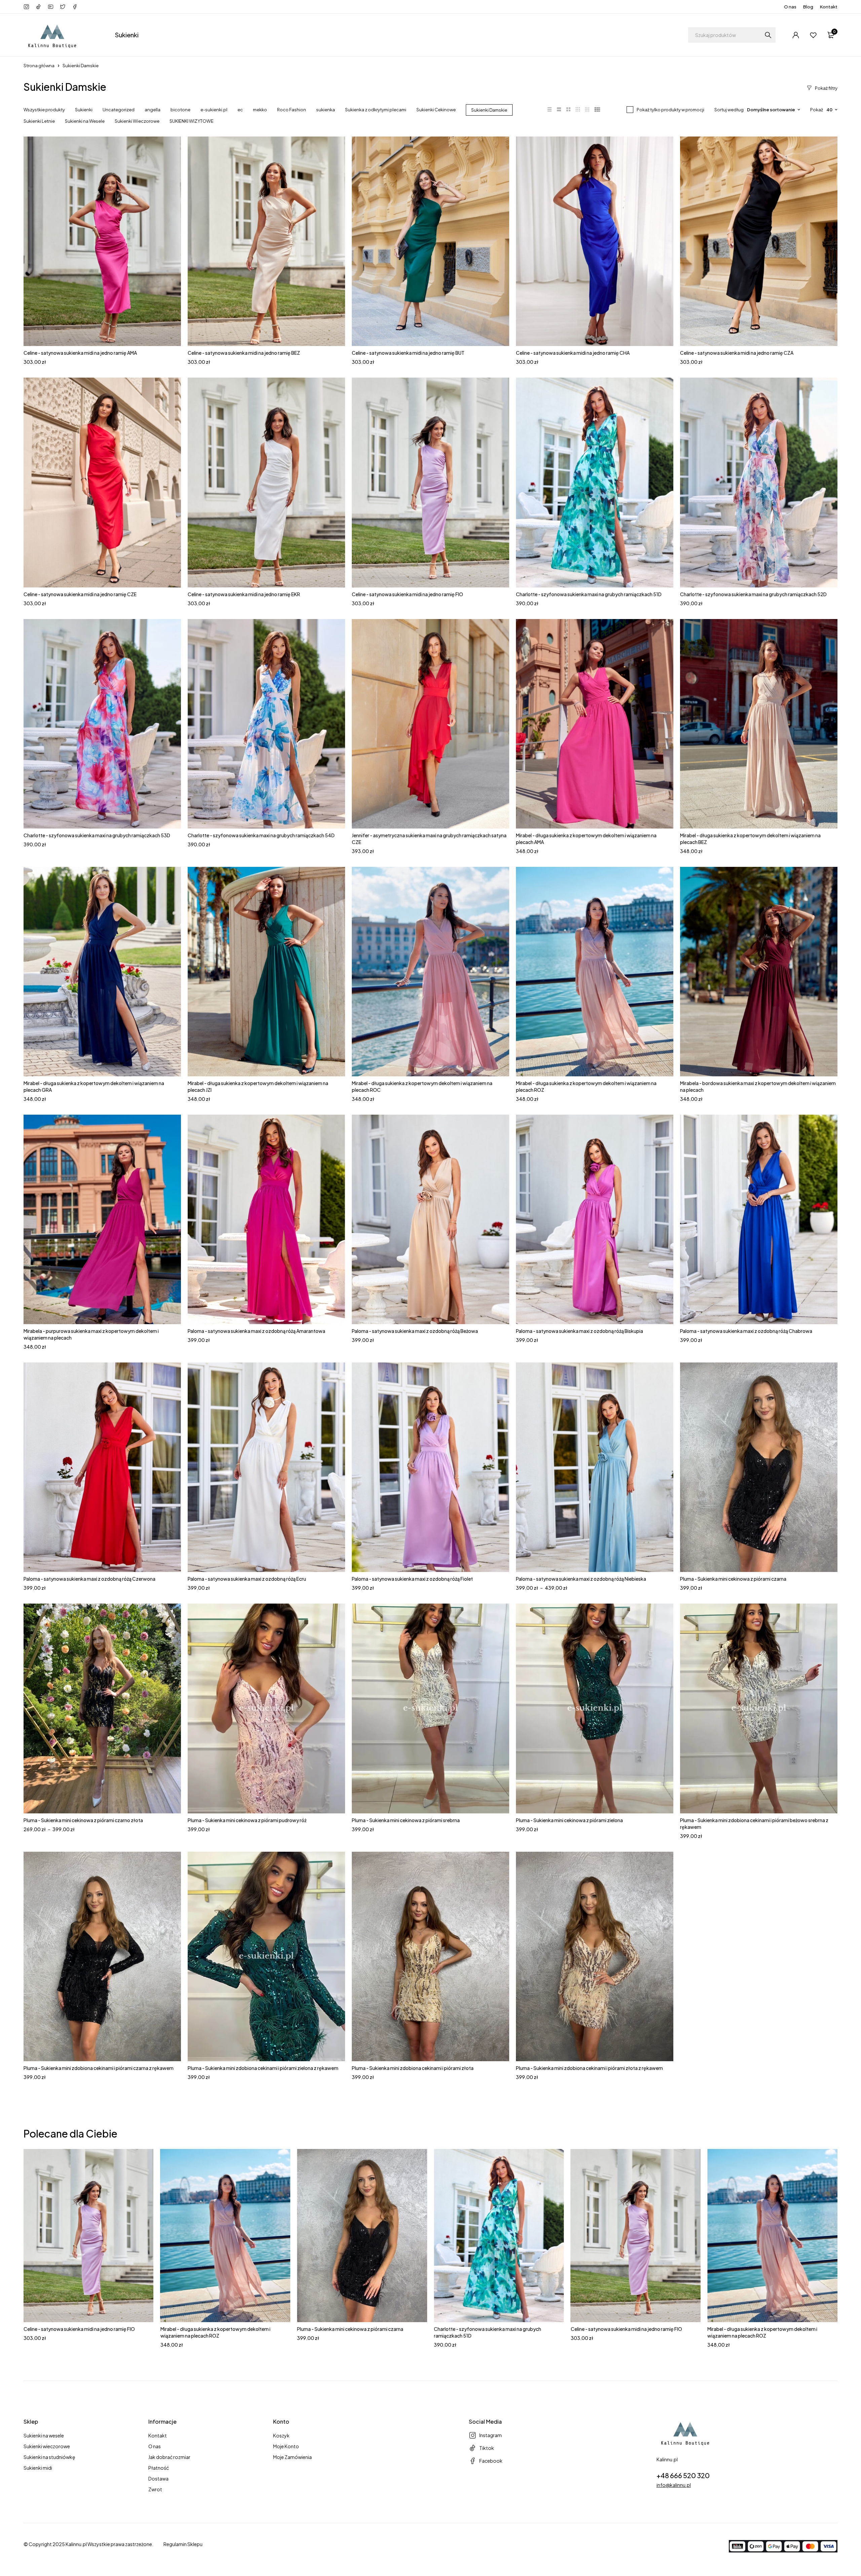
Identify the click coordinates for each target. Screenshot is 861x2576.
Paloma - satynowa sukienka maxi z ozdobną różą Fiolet (412, 1579)
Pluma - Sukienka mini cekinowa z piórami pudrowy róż (247, 1820)
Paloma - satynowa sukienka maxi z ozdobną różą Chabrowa (746, 1331)
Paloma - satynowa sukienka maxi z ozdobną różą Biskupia (579, 1331)
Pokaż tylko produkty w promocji (670, 110)
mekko (260, 110)
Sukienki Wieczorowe (137, 121)
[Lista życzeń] (813, 35)
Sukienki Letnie (39, 121)
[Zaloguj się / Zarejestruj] (796, 35)
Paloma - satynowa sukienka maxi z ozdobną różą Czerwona (89, 1579)
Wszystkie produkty (44, 110)
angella (153, 110)
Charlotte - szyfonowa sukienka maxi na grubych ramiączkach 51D (589, 594)
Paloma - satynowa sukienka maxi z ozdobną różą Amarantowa (256, 1331)
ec (240, 110)
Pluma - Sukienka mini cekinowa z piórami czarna (733, 1579)
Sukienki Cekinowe (436, 110)
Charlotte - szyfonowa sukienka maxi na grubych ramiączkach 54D (261, 835)
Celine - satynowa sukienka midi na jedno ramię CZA (737, 353)
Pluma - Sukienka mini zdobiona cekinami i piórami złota (413, 2068)
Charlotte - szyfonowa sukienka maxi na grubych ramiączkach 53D (97, 835)
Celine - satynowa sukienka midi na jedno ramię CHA (573, 353)
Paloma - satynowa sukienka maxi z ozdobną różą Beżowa (415, 1331)
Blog (808, 7)
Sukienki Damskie (489, 110)
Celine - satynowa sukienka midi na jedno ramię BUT (408, 353)
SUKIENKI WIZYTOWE (192, 121)
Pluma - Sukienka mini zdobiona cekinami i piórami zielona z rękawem (263, 2068)
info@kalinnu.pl (674, 2485)
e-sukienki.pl (214, 110)
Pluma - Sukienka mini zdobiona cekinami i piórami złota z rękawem (589, 2068)
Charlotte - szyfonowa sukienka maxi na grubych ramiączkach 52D (753, 594)
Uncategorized (119, 110)
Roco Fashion (292, 110)
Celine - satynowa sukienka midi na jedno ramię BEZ (244, 353)
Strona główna (39, 66)
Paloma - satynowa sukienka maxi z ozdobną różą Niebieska (581, 1579)
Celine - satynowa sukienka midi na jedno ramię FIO (407, 594)
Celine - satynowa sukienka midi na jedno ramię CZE (80, 594)
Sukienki (84, 110)
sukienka (326, 110)
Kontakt (829, 7)
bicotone (180, 110)
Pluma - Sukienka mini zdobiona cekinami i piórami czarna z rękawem (99, 2068)
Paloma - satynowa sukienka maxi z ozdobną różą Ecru (247, 1579)
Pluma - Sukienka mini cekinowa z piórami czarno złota (83, 1820)
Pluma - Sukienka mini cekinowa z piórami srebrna (406, 1820)
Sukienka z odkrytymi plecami (376, 110)
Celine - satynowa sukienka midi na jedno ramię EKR (244, 594)
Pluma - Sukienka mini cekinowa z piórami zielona (569, 1820)
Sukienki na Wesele (85, 121)
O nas (790, 7)
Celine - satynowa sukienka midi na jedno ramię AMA (80, 353)
